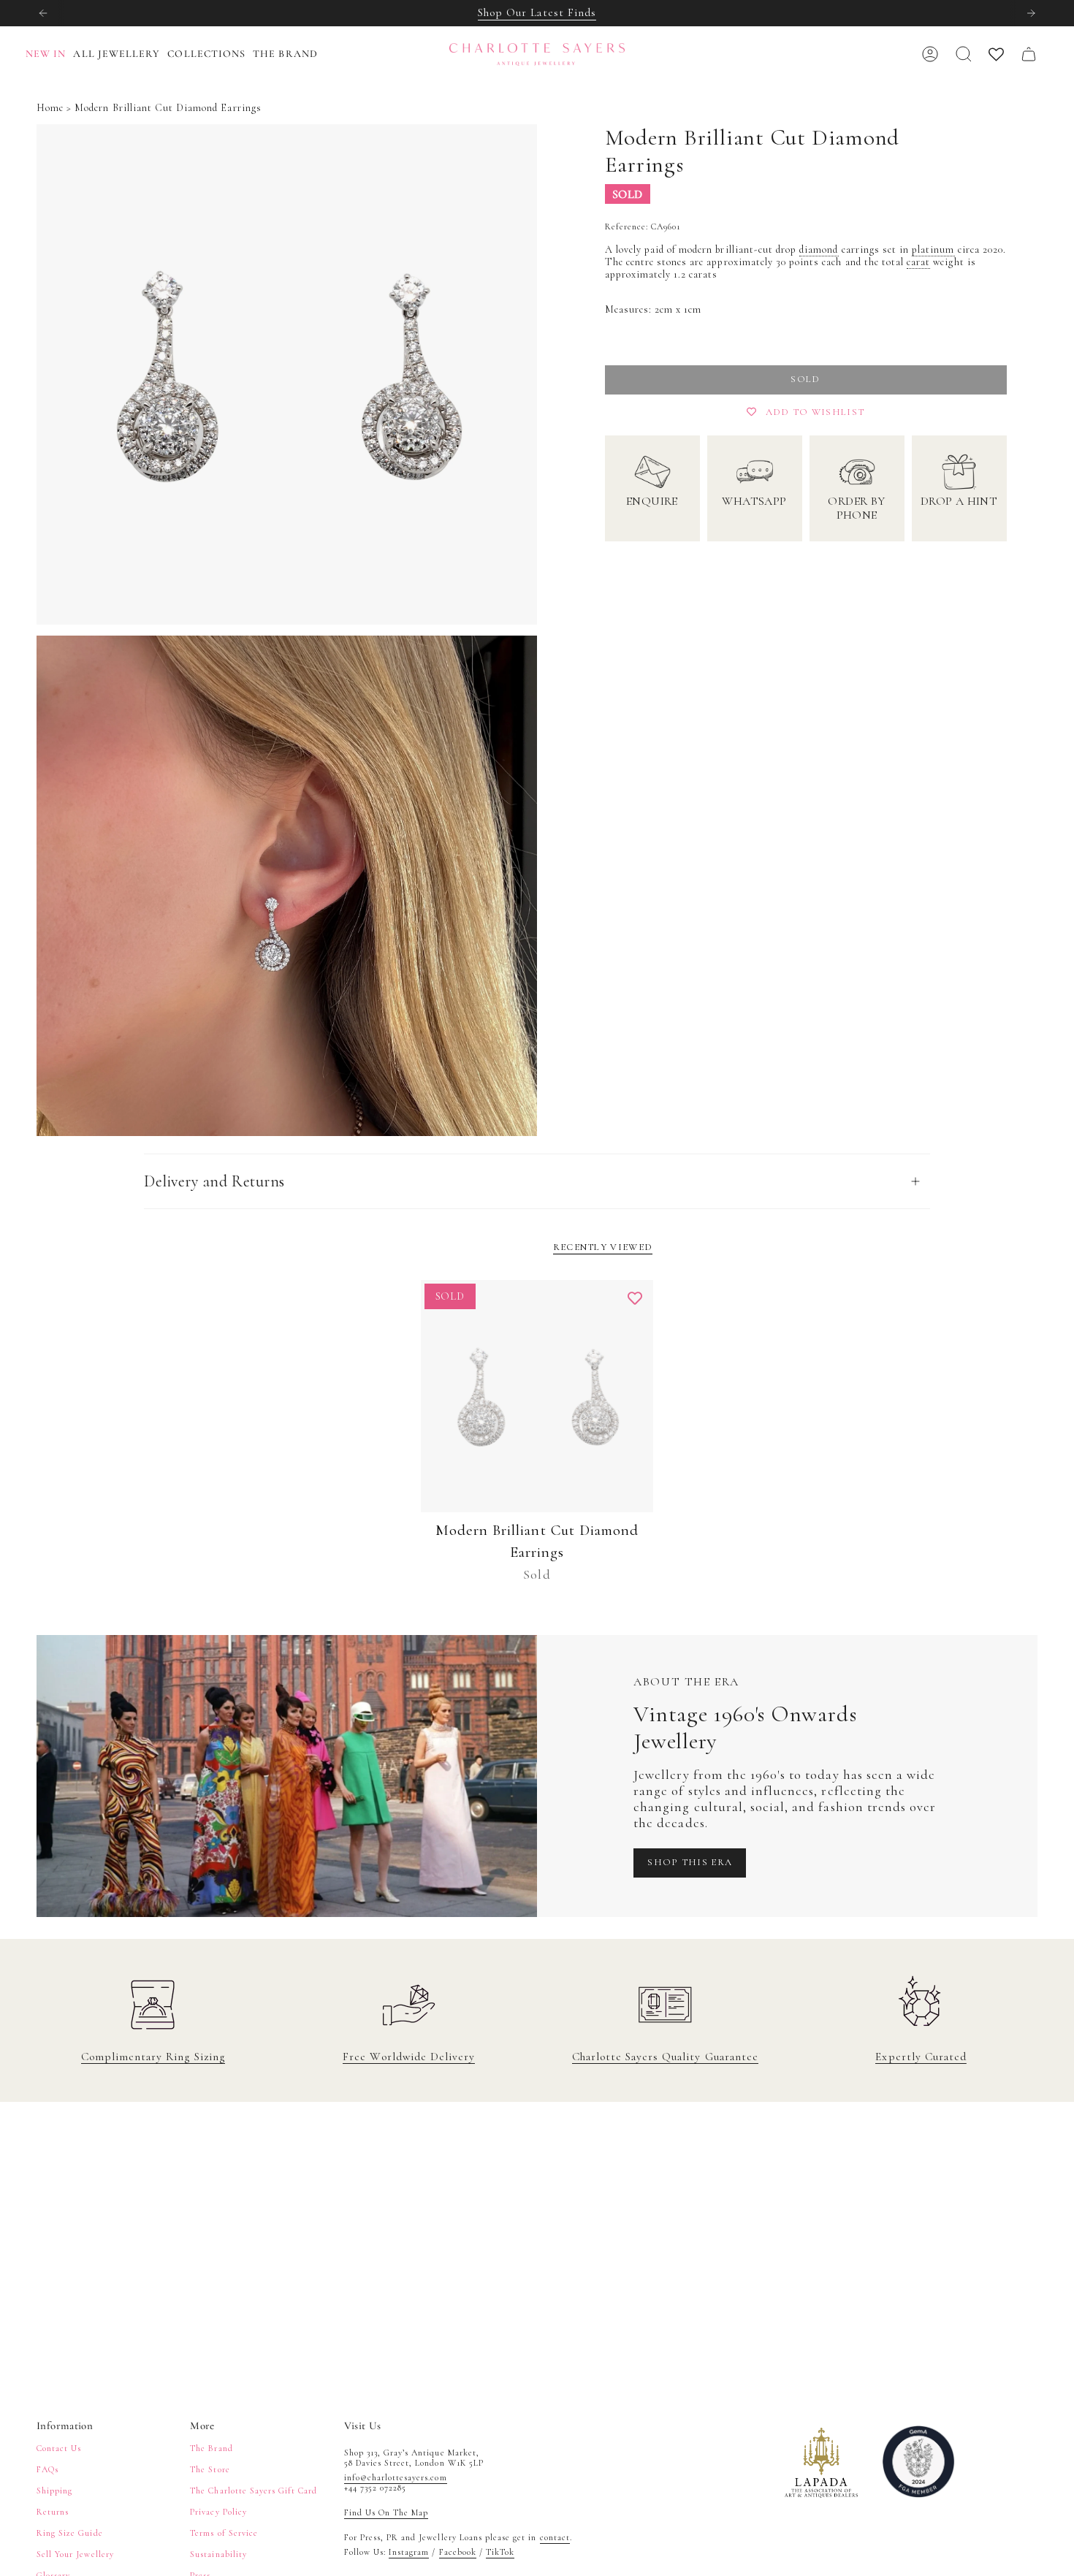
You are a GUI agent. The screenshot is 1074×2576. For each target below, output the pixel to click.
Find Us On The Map (386, 2512)
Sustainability (218, 2554)
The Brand (211, 2448)
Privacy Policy (218, 2512)
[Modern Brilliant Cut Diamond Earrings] (537, 1396)
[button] (120, 54)
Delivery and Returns (214, 1181)
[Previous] (43, 13)
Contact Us (59, 2448)
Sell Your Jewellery (75, 2554)
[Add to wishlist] (635, 1298)
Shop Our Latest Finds (537, 12)
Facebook (458, 2552)
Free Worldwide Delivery (409, 2057)
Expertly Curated (921, 2057)
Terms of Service (224, 2533)
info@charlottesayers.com (396, 2477)
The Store (210, 2469)
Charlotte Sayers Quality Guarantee (665, 2057)
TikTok (500, 2552)
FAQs (47, 2469)
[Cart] (1029, 54)
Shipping (54, 2491)
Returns (53, 2512)
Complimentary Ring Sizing (153, 2057)
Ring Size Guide (70, 2533)
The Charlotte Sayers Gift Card (254, 2491)
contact (555, 2537)
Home (50, 108)
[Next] (1031, 13)
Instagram (409, 2552)
